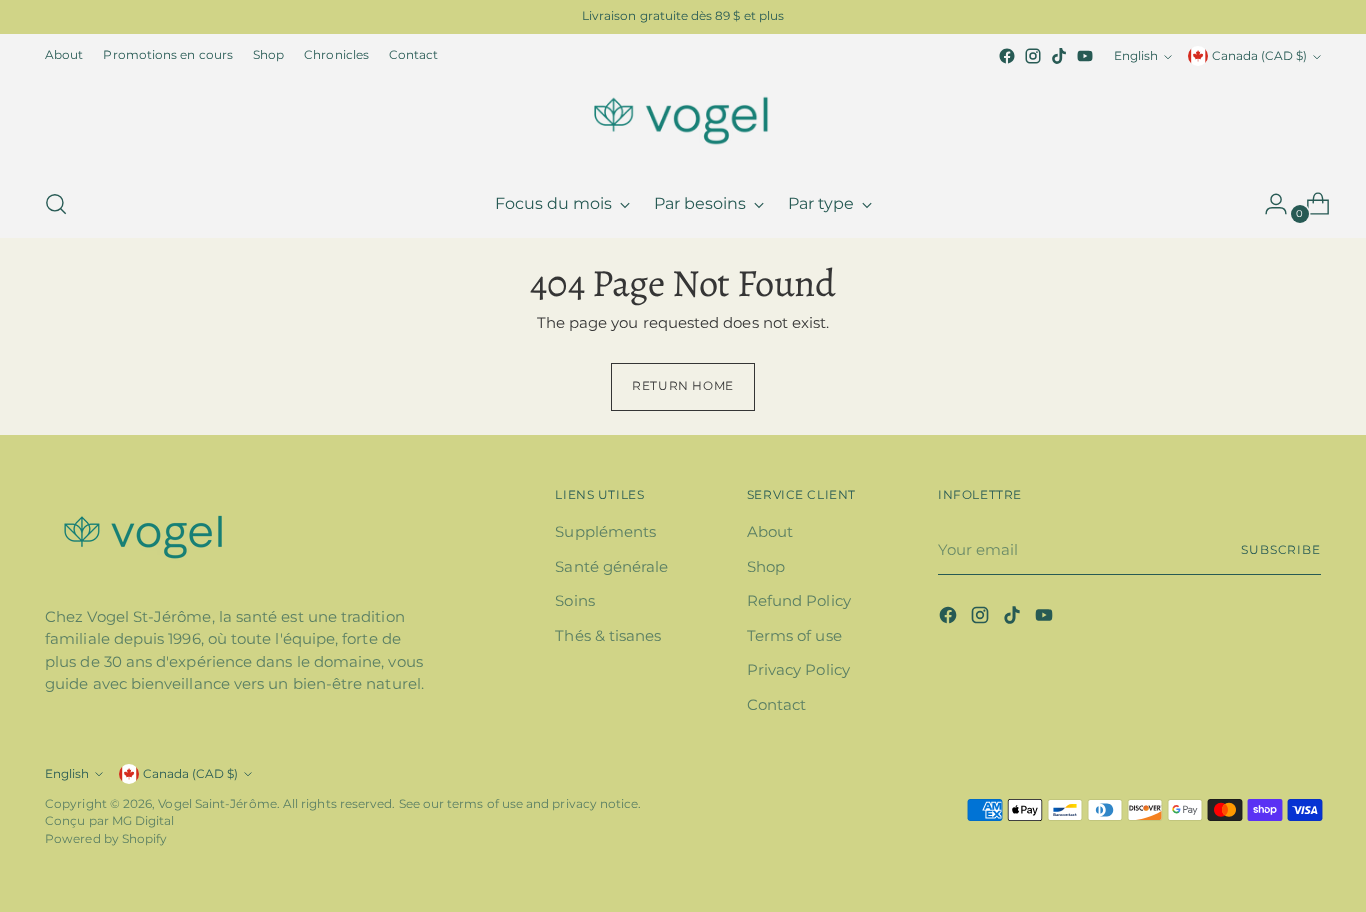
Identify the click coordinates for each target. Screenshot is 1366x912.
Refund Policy (799, 600)
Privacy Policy (798, 669)
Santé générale (611, 566)
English (1136, 56)
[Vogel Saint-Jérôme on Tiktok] (1059, 56)
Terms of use (794, 635)
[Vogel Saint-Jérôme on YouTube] (1085, 56)
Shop (766, 566)
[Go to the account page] (1268, 204)
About (770, 531)
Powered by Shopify (106, 839)
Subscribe (1281, 550)
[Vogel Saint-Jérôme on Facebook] (1007, 56)
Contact (777, 704)
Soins (574, 600)
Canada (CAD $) (1259, 56)
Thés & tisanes (608, 635)
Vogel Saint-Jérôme (217, 804)
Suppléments (605, 531)
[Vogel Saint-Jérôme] (683, 120)
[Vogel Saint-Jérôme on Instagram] (1033, 56)
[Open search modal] (56, 204)
